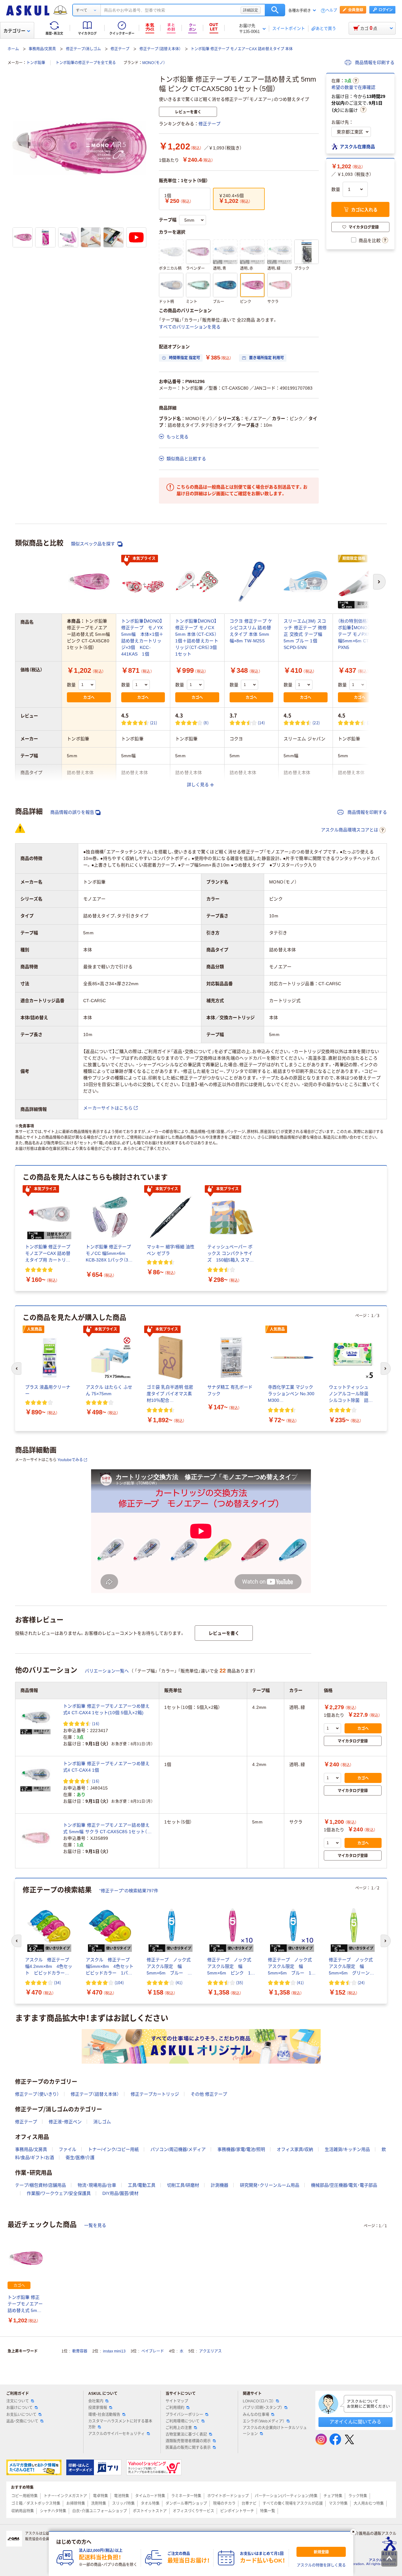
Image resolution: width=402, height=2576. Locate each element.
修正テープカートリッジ (155, 2094)
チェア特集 (333, 2496)
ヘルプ (331, 11)
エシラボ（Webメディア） (264, 2421)
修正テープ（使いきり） (37, 2094)
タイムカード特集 (150, 2496)
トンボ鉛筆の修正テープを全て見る (86, 63)
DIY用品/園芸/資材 (120, 2193)
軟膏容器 (80, 2351)
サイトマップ (177, 2401)
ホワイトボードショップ (228, 2496)
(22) (316, 723)
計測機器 (220, 2185)
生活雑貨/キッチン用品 (347, 2149)
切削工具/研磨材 (183, 2185)
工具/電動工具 (142, 2185)
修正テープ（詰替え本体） (160, 49)
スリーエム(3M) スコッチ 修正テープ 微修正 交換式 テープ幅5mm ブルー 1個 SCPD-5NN (305, 634)
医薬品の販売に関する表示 (188, 2448)
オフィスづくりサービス (193, 2511)
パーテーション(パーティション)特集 (286, 2496)
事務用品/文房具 (42, 49)
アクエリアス (210, 2351)
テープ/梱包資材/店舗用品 (41, 2185)
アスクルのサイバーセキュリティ (117, 2434)
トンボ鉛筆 (36, 63)
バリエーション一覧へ (107, 1671)
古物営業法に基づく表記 (186, 2434)
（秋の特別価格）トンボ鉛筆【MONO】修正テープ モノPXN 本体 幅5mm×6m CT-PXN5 (359, 634)
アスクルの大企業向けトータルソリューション (275, 2431)
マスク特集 (338, 2503)
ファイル (68, 2149)
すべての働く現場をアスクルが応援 (293, 2503)
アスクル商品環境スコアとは (350, 830)
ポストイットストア (150, 2511)
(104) (119, 1982)
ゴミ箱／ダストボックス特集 (36, 2503)
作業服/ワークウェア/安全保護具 (59, 2193)
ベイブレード (153, 2351)
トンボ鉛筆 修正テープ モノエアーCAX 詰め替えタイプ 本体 (242, 49)
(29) (370, 723)
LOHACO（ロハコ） (258, 2401)
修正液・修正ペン (65, 2122)
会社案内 (96, 2401)
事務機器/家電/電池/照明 (241, 2149)
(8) (206, 723)
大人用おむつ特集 (369, 2503)
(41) (179, 1982)
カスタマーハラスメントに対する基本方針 (120, 2424)
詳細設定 (251, 10)
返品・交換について (22, 2421)
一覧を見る (95, 2225)
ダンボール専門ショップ (186, 2503)
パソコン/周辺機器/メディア (178, 2149)
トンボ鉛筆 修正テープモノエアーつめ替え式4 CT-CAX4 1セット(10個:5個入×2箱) (106, 1709)
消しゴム (102, 2122)
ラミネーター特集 (186, 2496)
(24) (361, 1982)
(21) (154, 723)
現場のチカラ (224, 2503)
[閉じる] (353, 2532)
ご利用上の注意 (179, 2428)
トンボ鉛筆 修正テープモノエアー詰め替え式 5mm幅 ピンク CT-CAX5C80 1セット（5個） (25, 2304)
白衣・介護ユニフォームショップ (100, 2511)
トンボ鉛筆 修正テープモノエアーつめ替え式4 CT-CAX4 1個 (106, 1767)
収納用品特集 (23, 2511)
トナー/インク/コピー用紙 (113, 2149)
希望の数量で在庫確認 (353, 87)
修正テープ (120, 49)
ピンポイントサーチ (237, 2511)
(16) (96, 1723)
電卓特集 (100, 2496)
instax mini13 (114, 2351)
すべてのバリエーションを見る (190, 327)
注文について (18, 2401)
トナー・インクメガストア (65, 2496)
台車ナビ (249, 2503)
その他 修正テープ (209, 2094)
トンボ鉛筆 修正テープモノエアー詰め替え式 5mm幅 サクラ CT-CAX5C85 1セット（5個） (106, 1829)
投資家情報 (98, 2408)
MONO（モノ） (154, 63)
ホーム (13, 49)
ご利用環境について (182, 2421)
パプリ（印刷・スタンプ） (263, 2408)
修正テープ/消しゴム (83, 49)
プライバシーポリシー (184, 2415)
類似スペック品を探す (94, 544)
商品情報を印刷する (374, 62)
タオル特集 (150, 2503)
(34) (57, 1982)
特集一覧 (268, 2511)
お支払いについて (21, 2415)
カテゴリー (14, 31)
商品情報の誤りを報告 (72, 812)
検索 (275, 10)
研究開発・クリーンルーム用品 (270, 2185)
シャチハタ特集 (53, 2511)
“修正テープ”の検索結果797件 (129, 1891)
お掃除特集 (76, 2503)
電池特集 (122, 2496)
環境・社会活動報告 (104, 2415)
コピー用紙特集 (24, 2496)
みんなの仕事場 (256, 2415)
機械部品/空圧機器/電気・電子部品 (344, 2185)
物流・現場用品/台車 (97, 2185)
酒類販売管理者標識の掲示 (188, 2441)
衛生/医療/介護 (80, 2157)
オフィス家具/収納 (295, 2149)
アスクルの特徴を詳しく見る (321, 2565)
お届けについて (19, 2408)
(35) (240, 1982)
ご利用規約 (175, 2408)
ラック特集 (358, 2496)
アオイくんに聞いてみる (355, 2422)
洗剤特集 (99, 2503)
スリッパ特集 (123, 2503)
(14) (261, 723)
